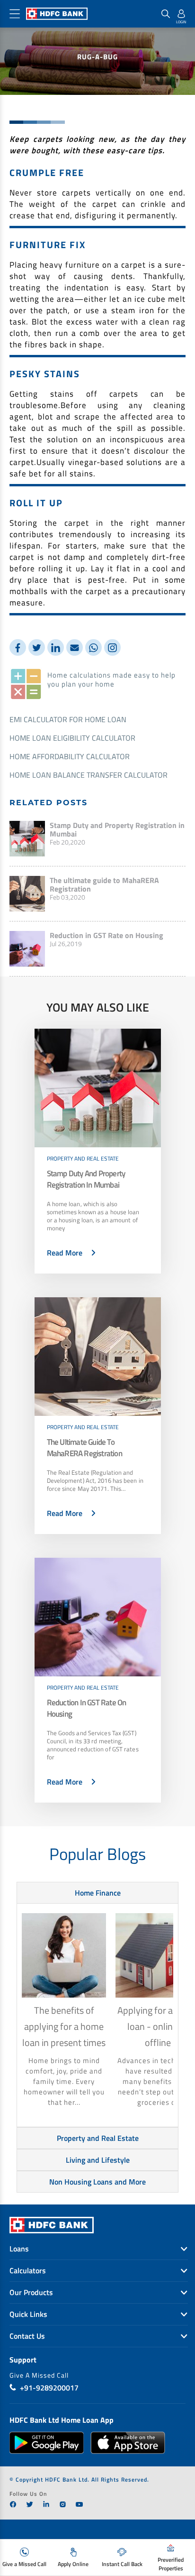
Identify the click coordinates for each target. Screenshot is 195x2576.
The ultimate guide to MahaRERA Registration (104, 884)
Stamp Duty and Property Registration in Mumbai (117, 829)
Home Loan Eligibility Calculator (72, 738)
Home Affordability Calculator (70, 756)
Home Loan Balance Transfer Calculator (89, 775)
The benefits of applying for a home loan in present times (64, 2026)
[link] (13, 2504)
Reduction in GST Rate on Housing (106, 935)
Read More (65, 1253)
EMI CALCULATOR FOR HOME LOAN (68, 719)
